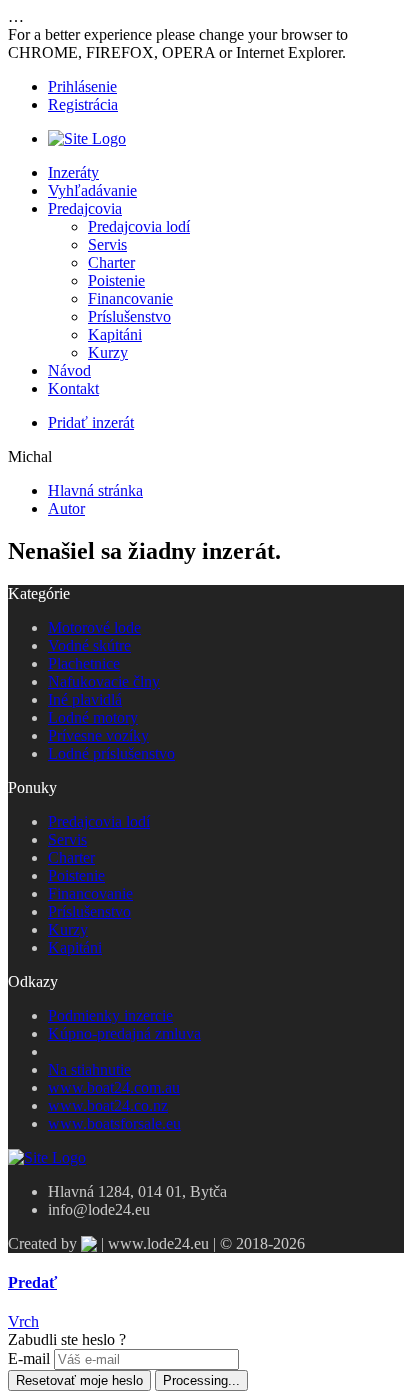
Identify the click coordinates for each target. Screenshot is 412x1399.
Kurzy (108, 352)
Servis (107, 244)
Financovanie (130, 298)
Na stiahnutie (89, 1069)
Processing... (201, 1380)
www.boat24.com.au (114, 1087)
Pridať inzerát (91, 422)
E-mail (29, 1358)
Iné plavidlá (85, 699)
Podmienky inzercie (110, 1015)
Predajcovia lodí (139, 226)
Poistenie (116, 280)
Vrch (23, 1321)
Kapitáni (115, 334)
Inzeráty (73, 172)
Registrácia (83, 104)
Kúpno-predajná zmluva (124, 1033)
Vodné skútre (89, 645)
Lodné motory (93, 717)
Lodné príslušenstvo (111, 753)
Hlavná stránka (95, 490)
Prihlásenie (82, 86)
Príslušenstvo (129, 316)
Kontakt (73, 388)
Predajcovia (85, 208)
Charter (111, 262)
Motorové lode (94, 627)
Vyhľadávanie (92, 190)
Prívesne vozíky (98, 735)
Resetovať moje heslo (79, 1380)
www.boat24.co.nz (108, 1105)
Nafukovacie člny (104, 681)
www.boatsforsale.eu (114, 1123)
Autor (66, 508)
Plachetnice (84, 663)
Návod (69, 370)
